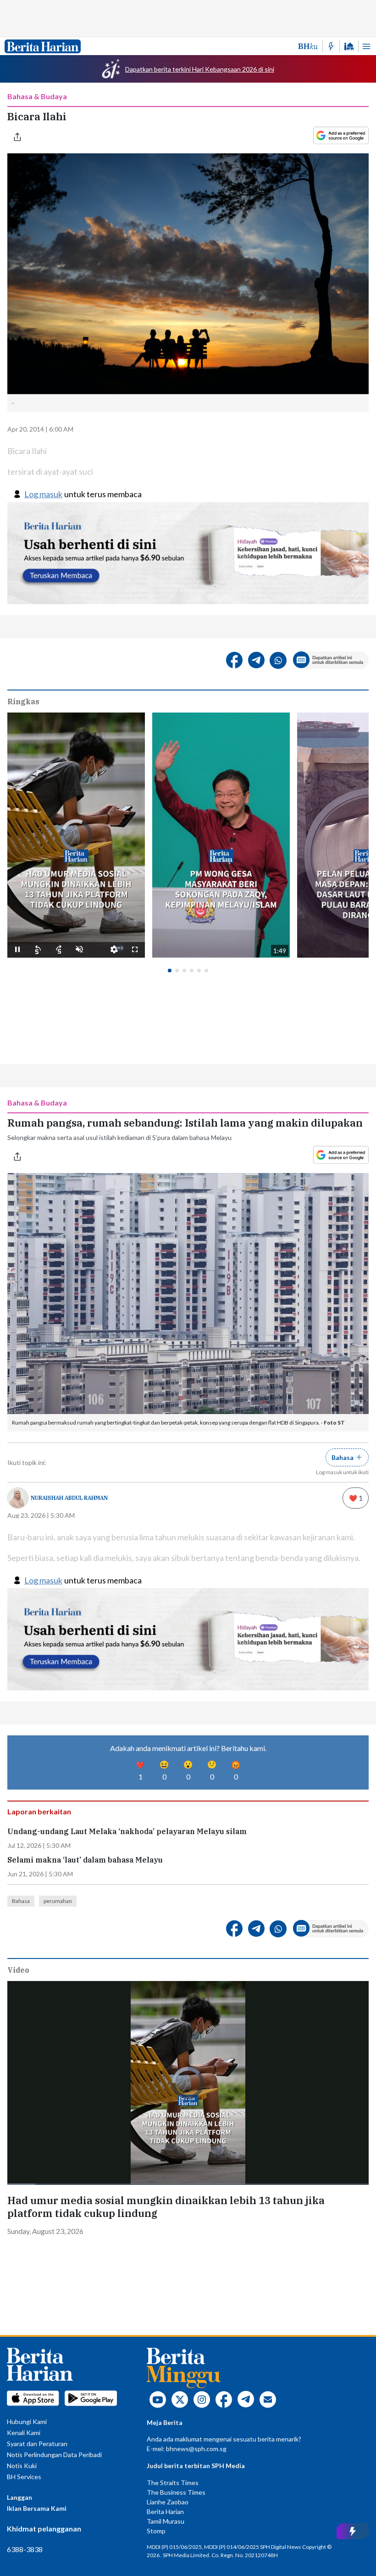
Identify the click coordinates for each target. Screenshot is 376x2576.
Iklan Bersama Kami (37, 2508)
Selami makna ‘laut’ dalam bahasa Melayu (85, 1860)
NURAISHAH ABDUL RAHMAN (69, 1498)
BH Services (24, 2477)
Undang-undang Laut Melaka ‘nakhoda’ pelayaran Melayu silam (127, 1832)
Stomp (156, 2531)
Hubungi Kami (27, 2422)
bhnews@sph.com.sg (196, 2449)
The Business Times (176, 2492)
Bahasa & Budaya (37, 96)
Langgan (19, 2497)
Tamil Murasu (166, 2521)
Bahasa (21, 1901)
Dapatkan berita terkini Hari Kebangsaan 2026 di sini (200, 69)
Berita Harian (165, 2511)
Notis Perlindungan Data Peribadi (54, 2455)
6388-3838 (25, 2549)
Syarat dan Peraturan (37, 2444)
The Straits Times (173, 2483)
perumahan (58, 1901)
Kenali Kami (24, 2433)
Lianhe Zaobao (168, 2502)
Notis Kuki (22, 2466)
